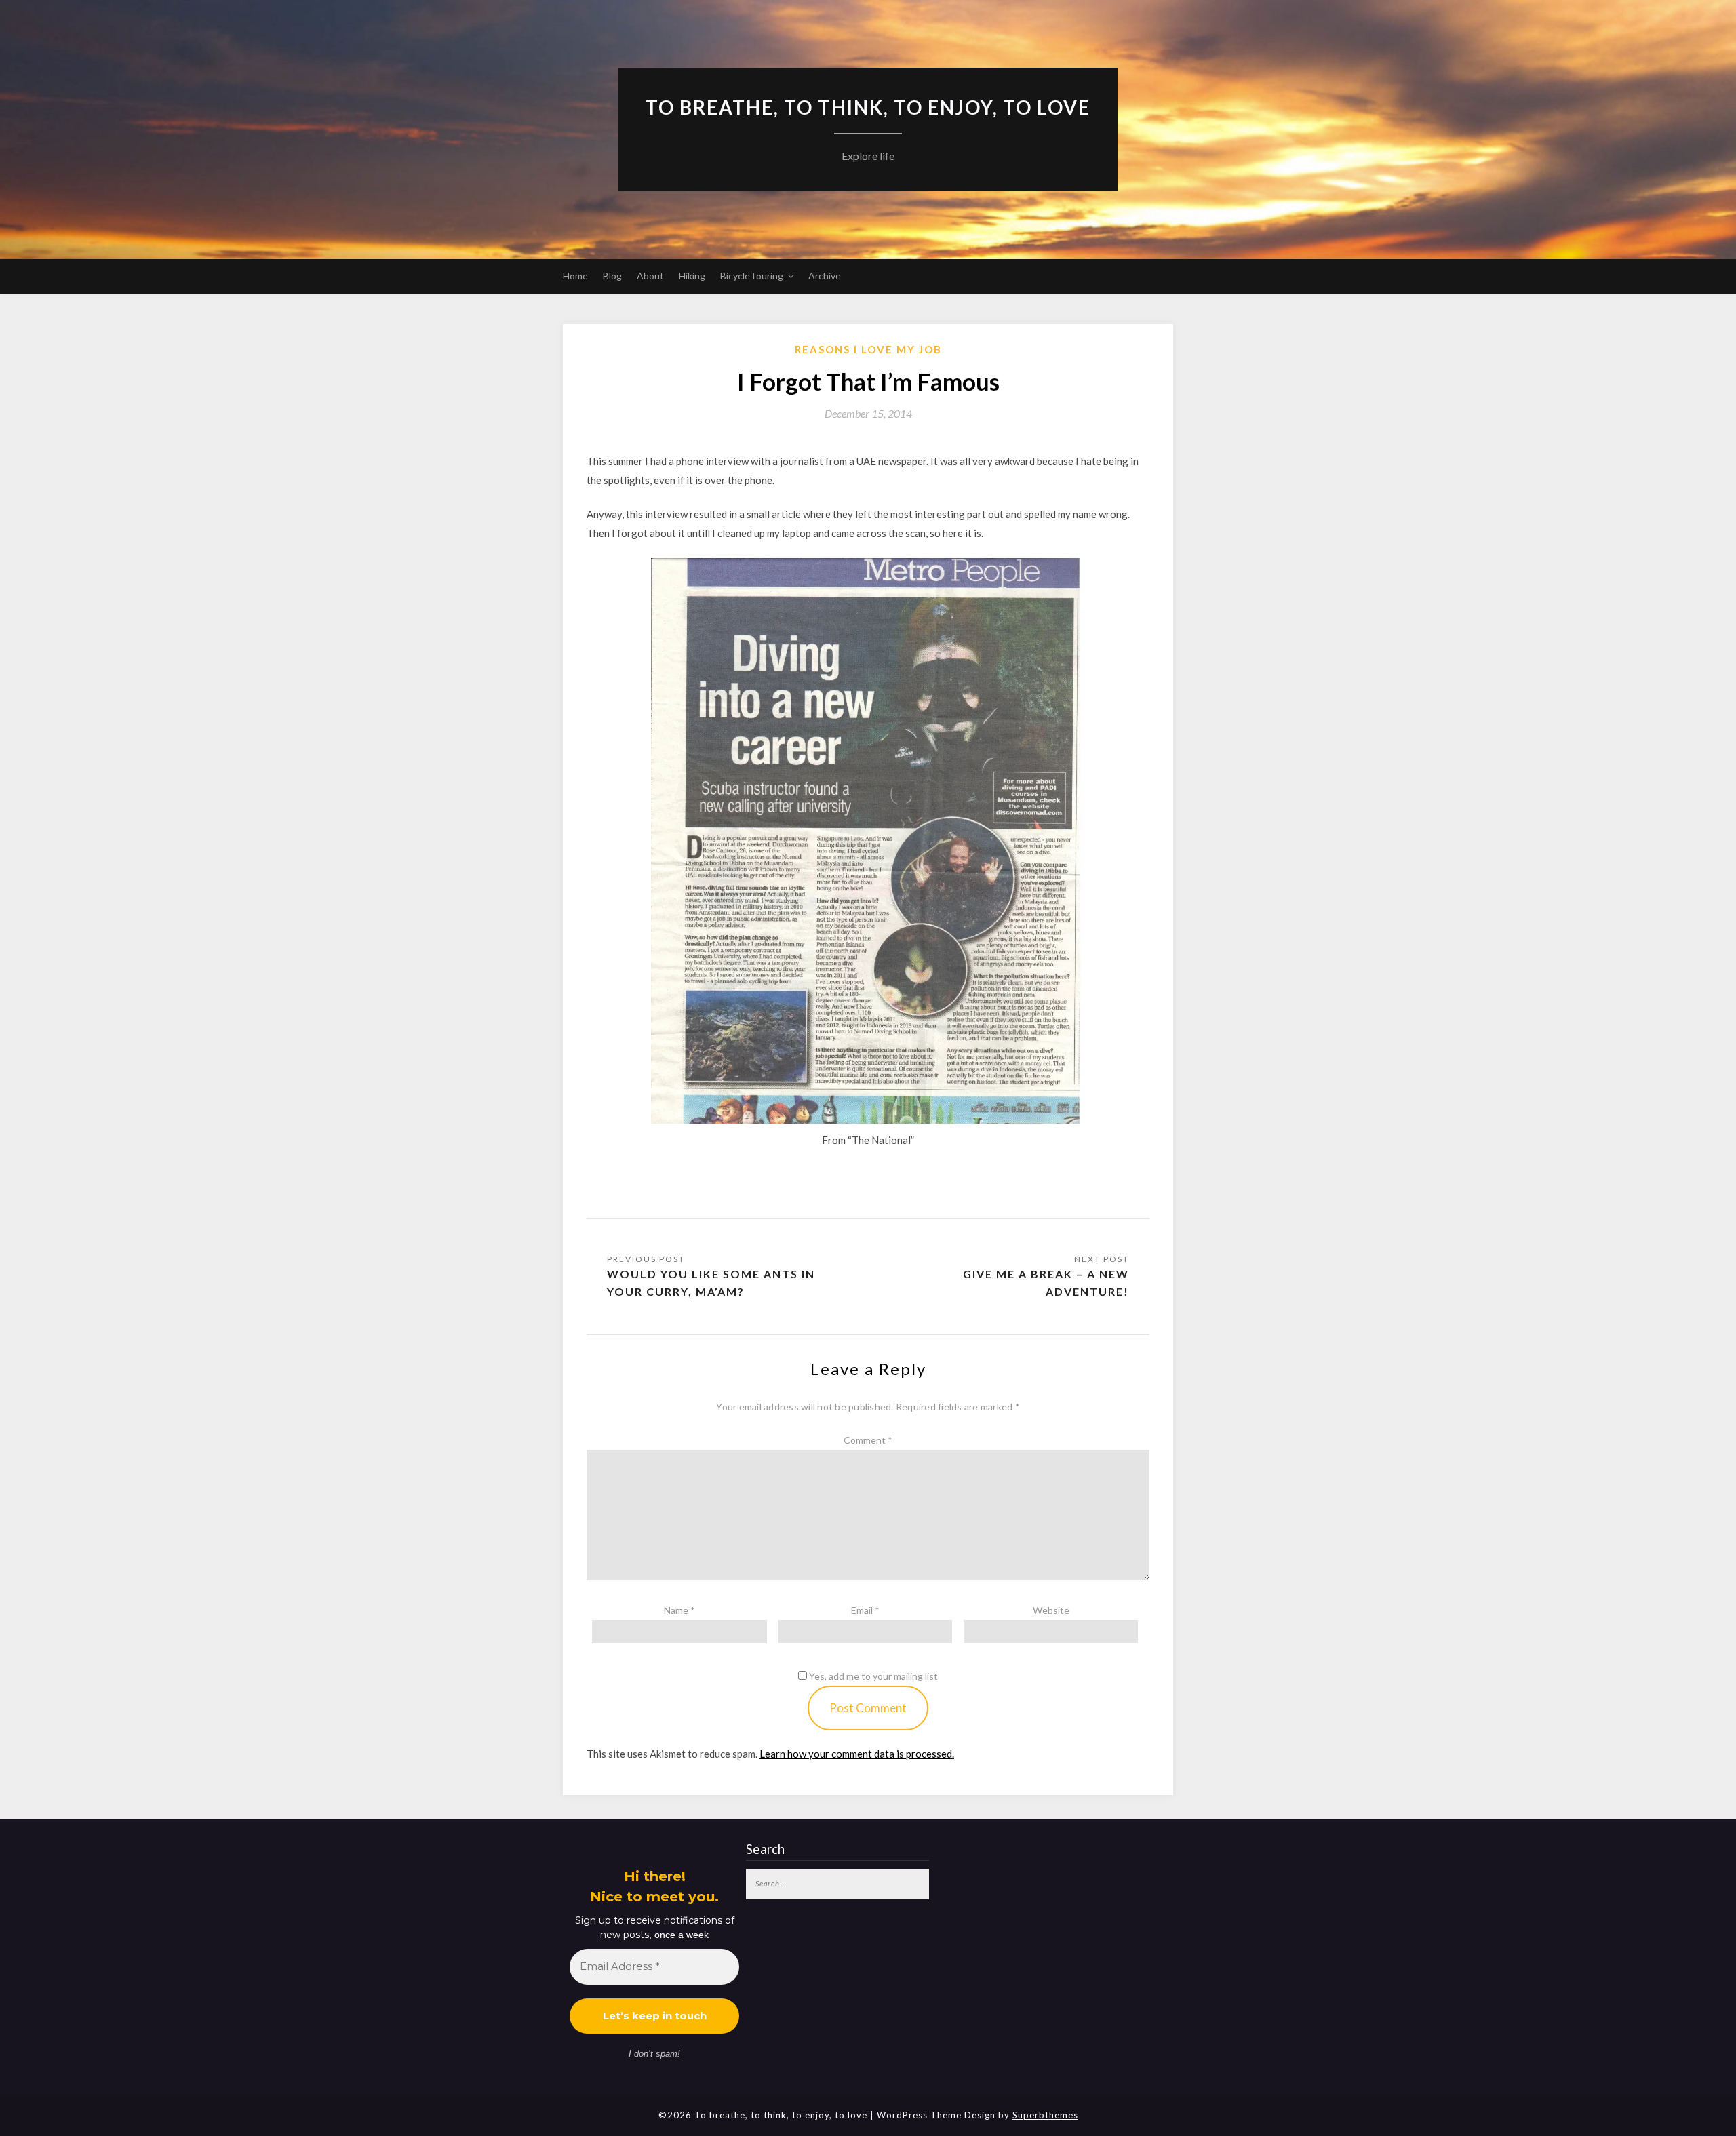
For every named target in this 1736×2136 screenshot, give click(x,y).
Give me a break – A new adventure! (1046, 1283)
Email (865, 1610)
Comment (868, 1440)
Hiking (692, 276)
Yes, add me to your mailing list (872, 1676)
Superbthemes (1045, 2115)
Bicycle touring (752, 276)
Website (1051, 1610)
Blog (612, 276)
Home (575, 276)
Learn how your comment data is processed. (857, 1754)
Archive (825, 276)
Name (679, 1610)
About (650, 276)
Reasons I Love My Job (868, 349)
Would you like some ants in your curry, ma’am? (711, 1283)
